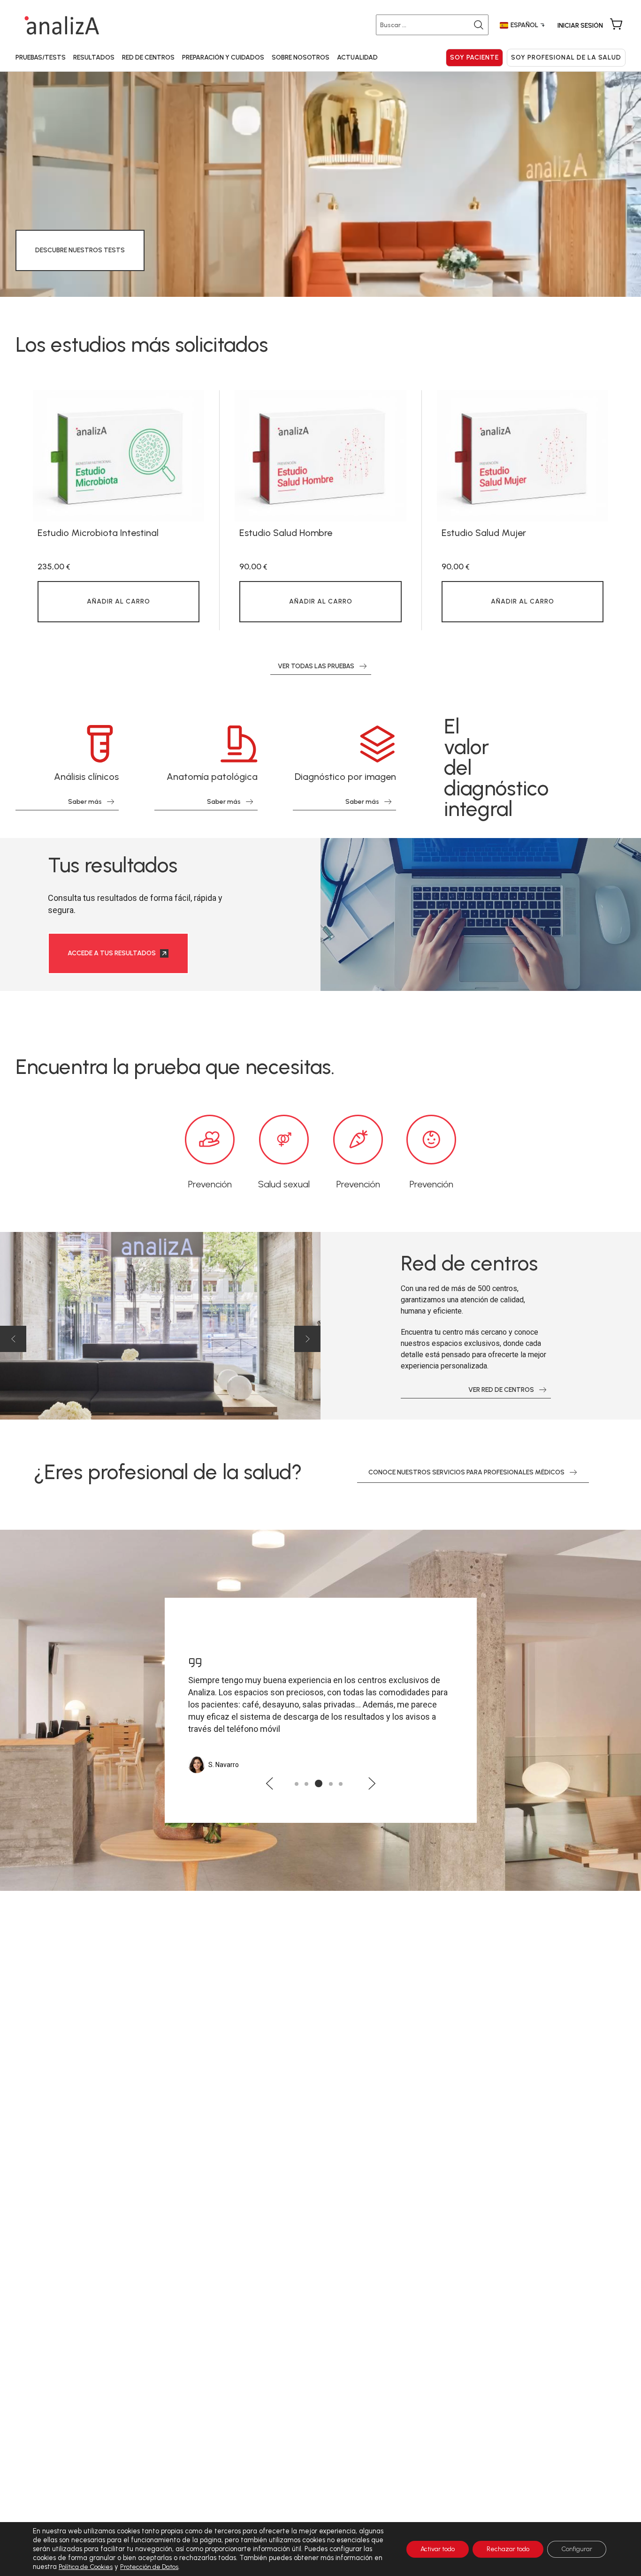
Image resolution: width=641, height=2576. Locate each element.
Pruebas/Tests (41, 57)
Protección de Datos (149, 2567)
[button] (13, 1339)
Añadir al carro (118, 601)
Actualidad (357, 57)
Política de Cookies (86, 2567)
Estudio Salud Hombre (286, 533)
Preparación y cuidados (223, 57)
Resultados (94, 57)
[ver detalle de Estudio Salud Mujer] (523, 456)
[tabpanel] (118, 510)
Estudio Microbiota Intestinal (98, 533)
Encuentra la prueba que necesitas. (175, 1067)
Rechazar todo (508, 2549)
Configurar (577, 2549)
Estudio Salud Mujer (484, 533)
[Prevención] (210, 1140)
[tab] (297, 1784)
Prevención (210, 1184)
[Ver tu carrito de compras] (616, 25)
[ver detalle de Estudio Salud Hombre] (320, 456)
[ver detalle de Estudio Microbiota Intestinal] (118, 456)
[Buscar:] (434, 25)
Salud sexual (284, 1184)
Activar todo (438, 2549)
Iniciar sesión (580, 26)
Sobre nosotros (301, 57)
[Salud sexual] (284, 1140)
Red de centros (148, 57)
